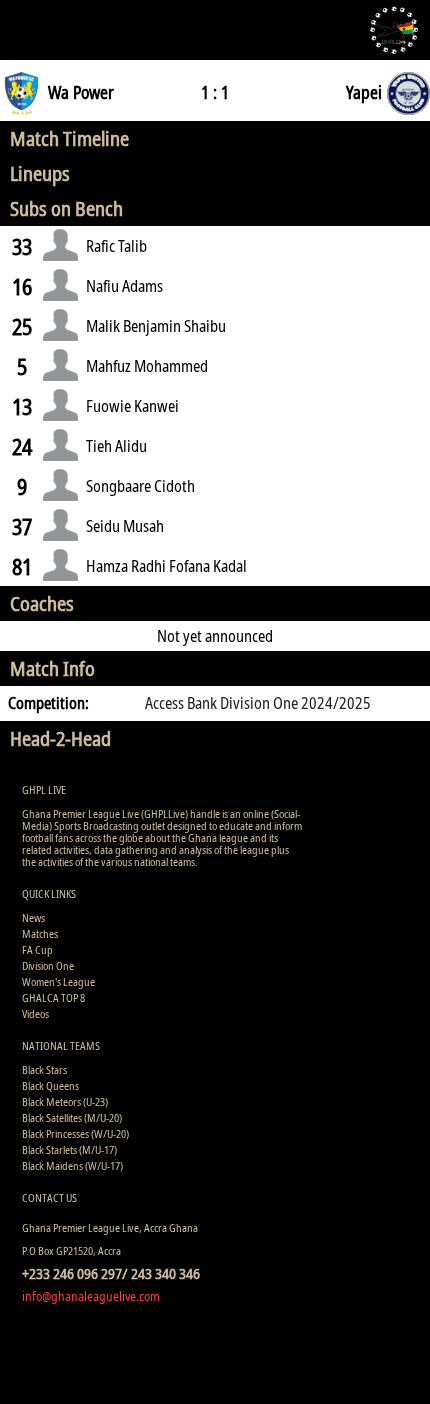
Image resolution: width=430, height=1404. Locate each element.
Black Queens (50, 1085)
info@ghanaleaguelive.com (91, 1296)
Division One (48, 965)
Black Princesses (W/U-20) (75, 1133)
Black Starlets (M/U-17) (69, 1149)
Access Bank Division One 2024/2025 (258, 703)
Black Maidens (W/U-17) (72, 1165)
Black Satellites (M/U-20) (72, 1117)
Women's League (58, 981)
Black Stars (44, 1069)
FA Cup (37, 949)
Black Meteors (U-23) (65, 1101)
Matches (40, 933)
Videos (35, 1013)
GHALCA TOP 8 (53, 997)
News (33, 917)
